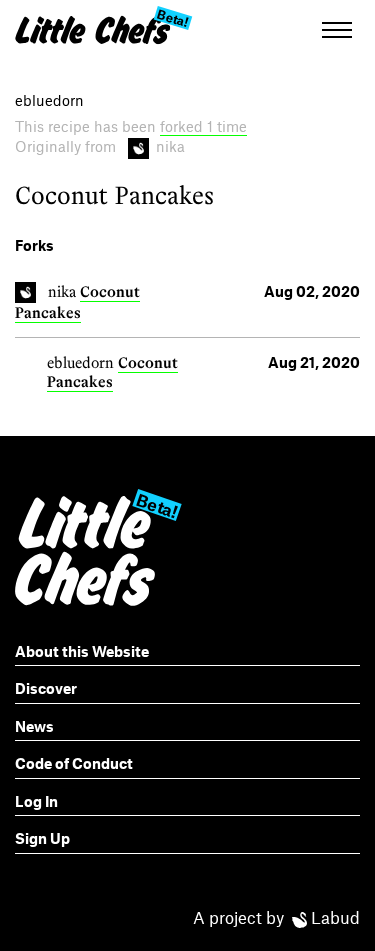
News (34, 726)
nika (62, 291)
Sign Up (42, 838)
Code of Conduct (74, 763)
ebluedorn (80, 362)
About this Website (82, 651)
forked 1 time (203, 126)
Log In (36, 801)
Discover (46, 688)
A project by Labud (276, 917)
